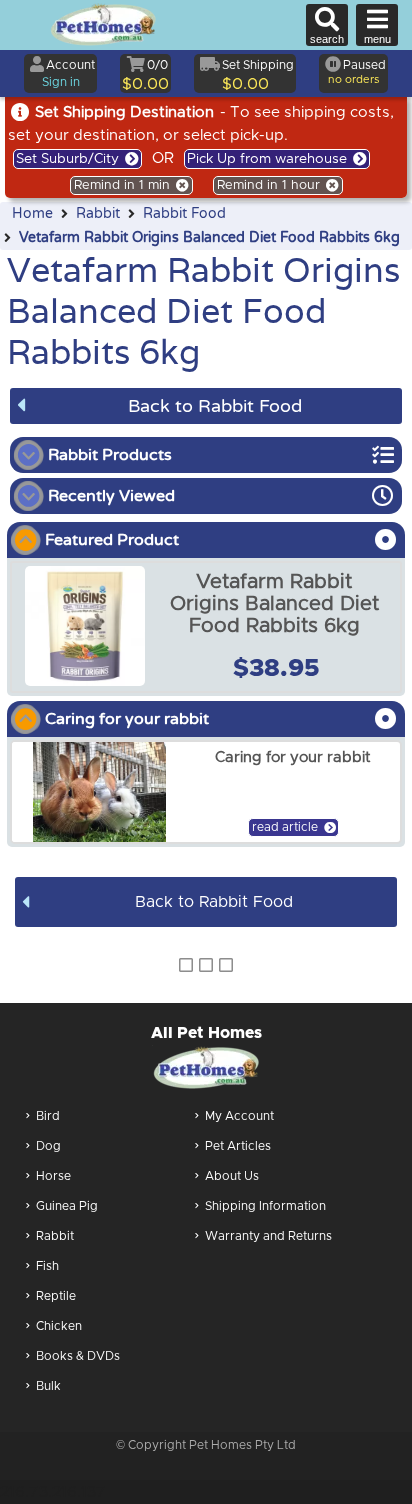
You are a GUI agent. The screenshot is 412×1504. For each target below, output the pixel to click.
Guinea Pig (67, 1206)
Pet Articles (238, 1146)
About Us (232, 1176)
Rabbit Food (184, 214)
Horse (53, 1176)
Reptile (56, 1296)
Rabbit (98, 214)
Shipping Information (265, 1206)
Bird (48, 1116)
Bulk (48, 1386)
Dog (48, 1146)
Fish (47, 1266)
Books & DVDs (78, 1356)
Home (32, 214)
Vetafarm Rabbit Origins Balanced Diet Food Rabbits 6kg (209, 238)
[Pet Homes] (103, 25)
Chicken (59, 1326)
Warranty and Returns (268, 1236)
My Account (239, 1116)
